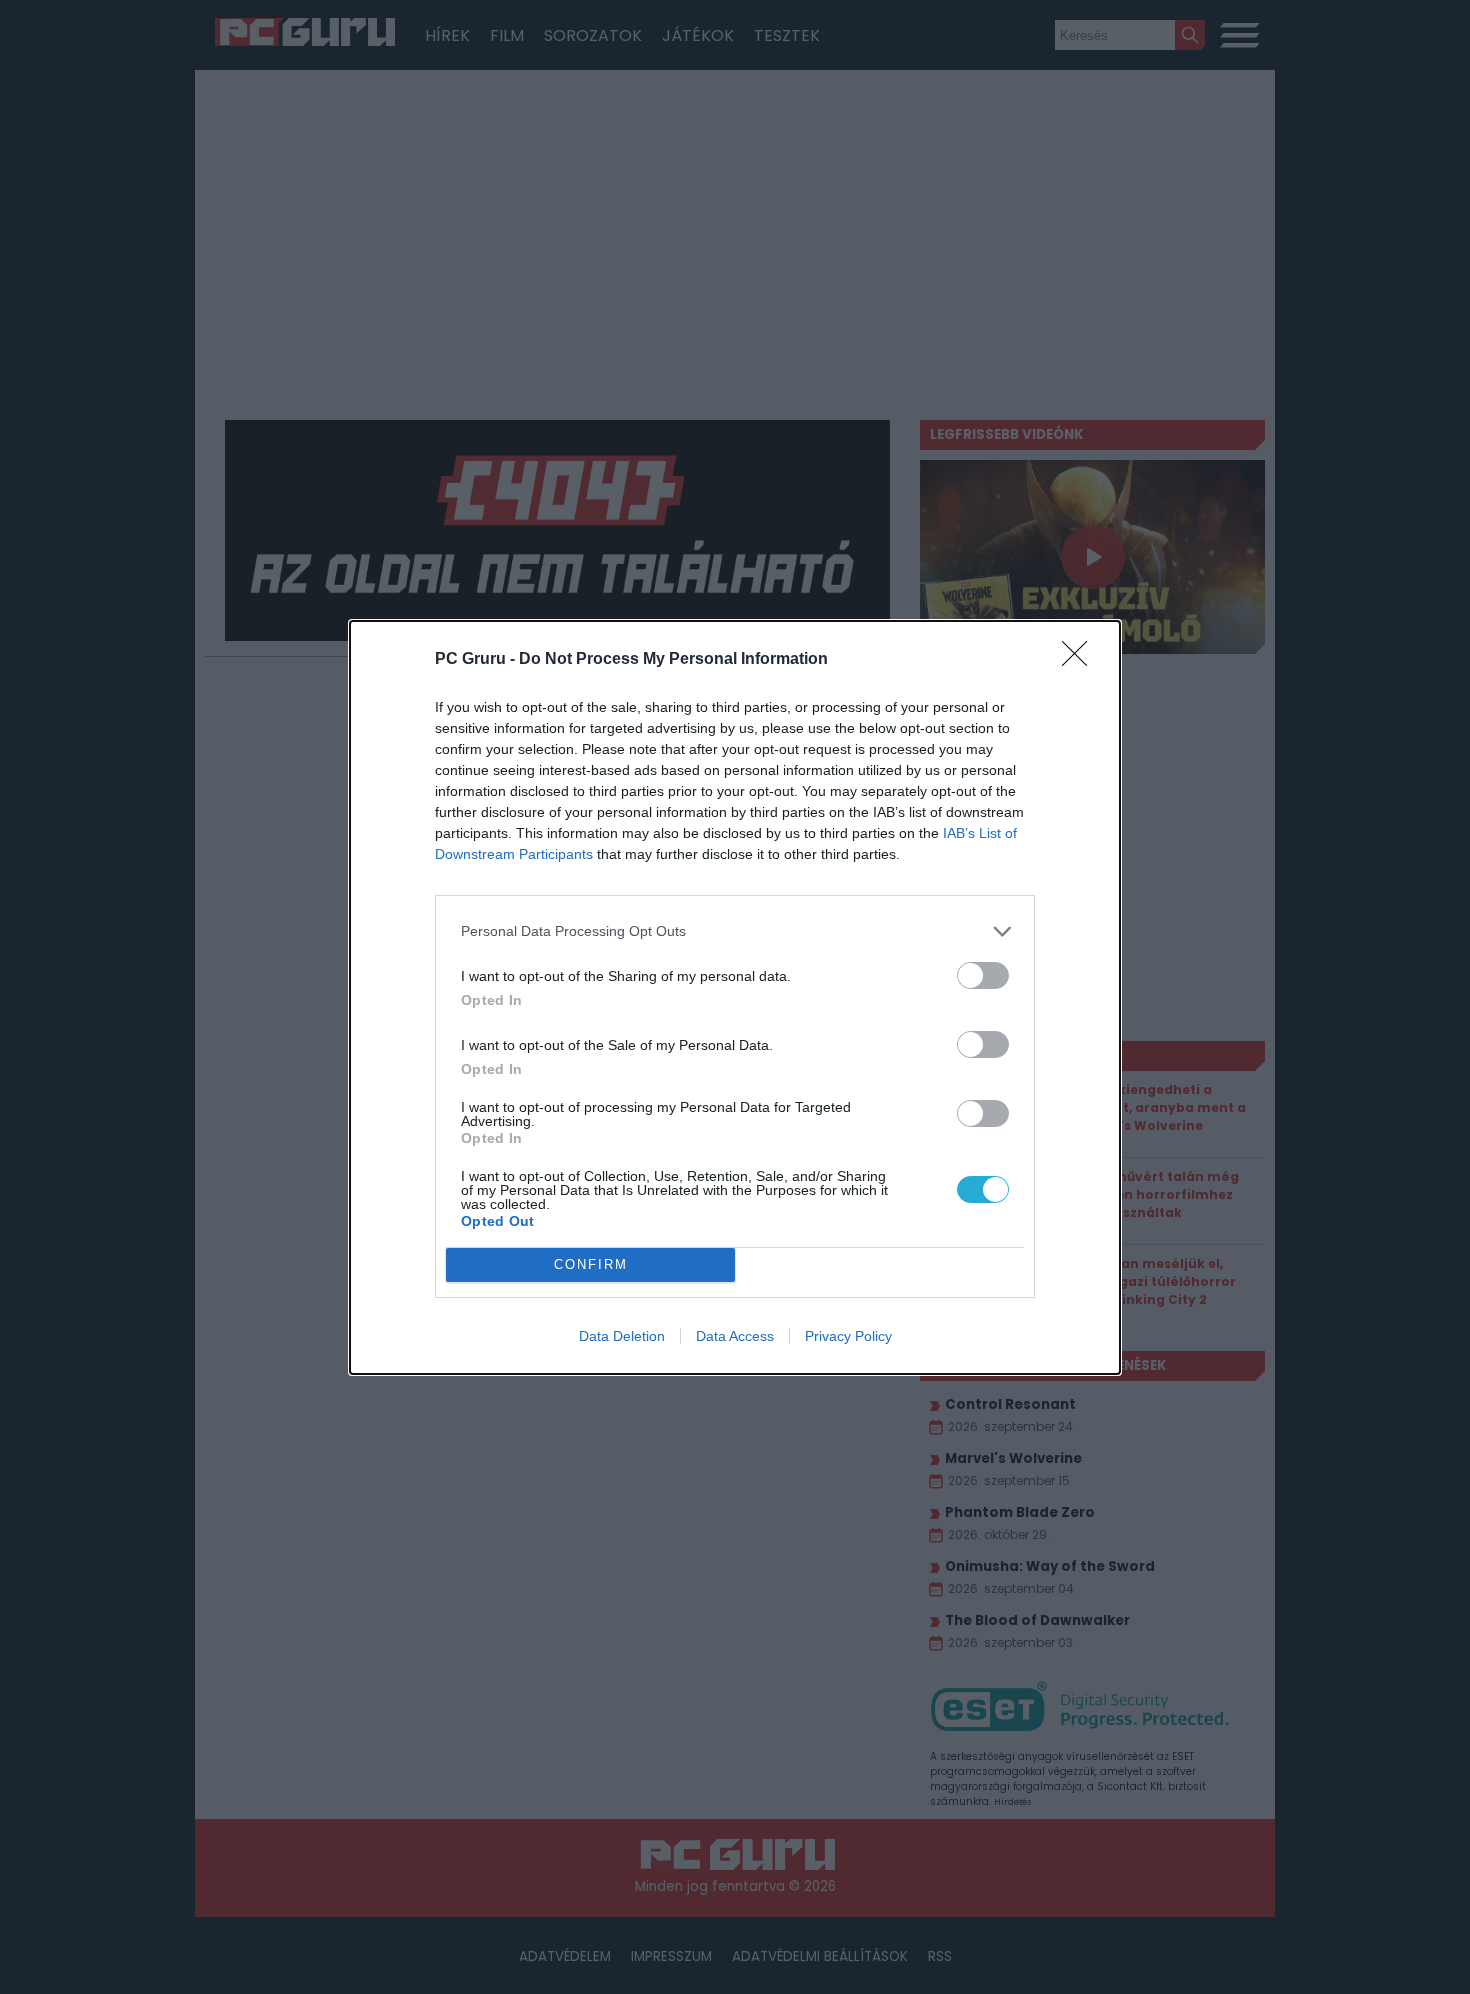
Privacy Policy (848, 1336)
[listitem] (735, 931)
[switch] (983, 975)
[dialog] (735, 997)
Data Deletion (622, 1336)
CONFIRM (591, 1264)
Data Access (735, 1336)
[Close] (1081, 660)
